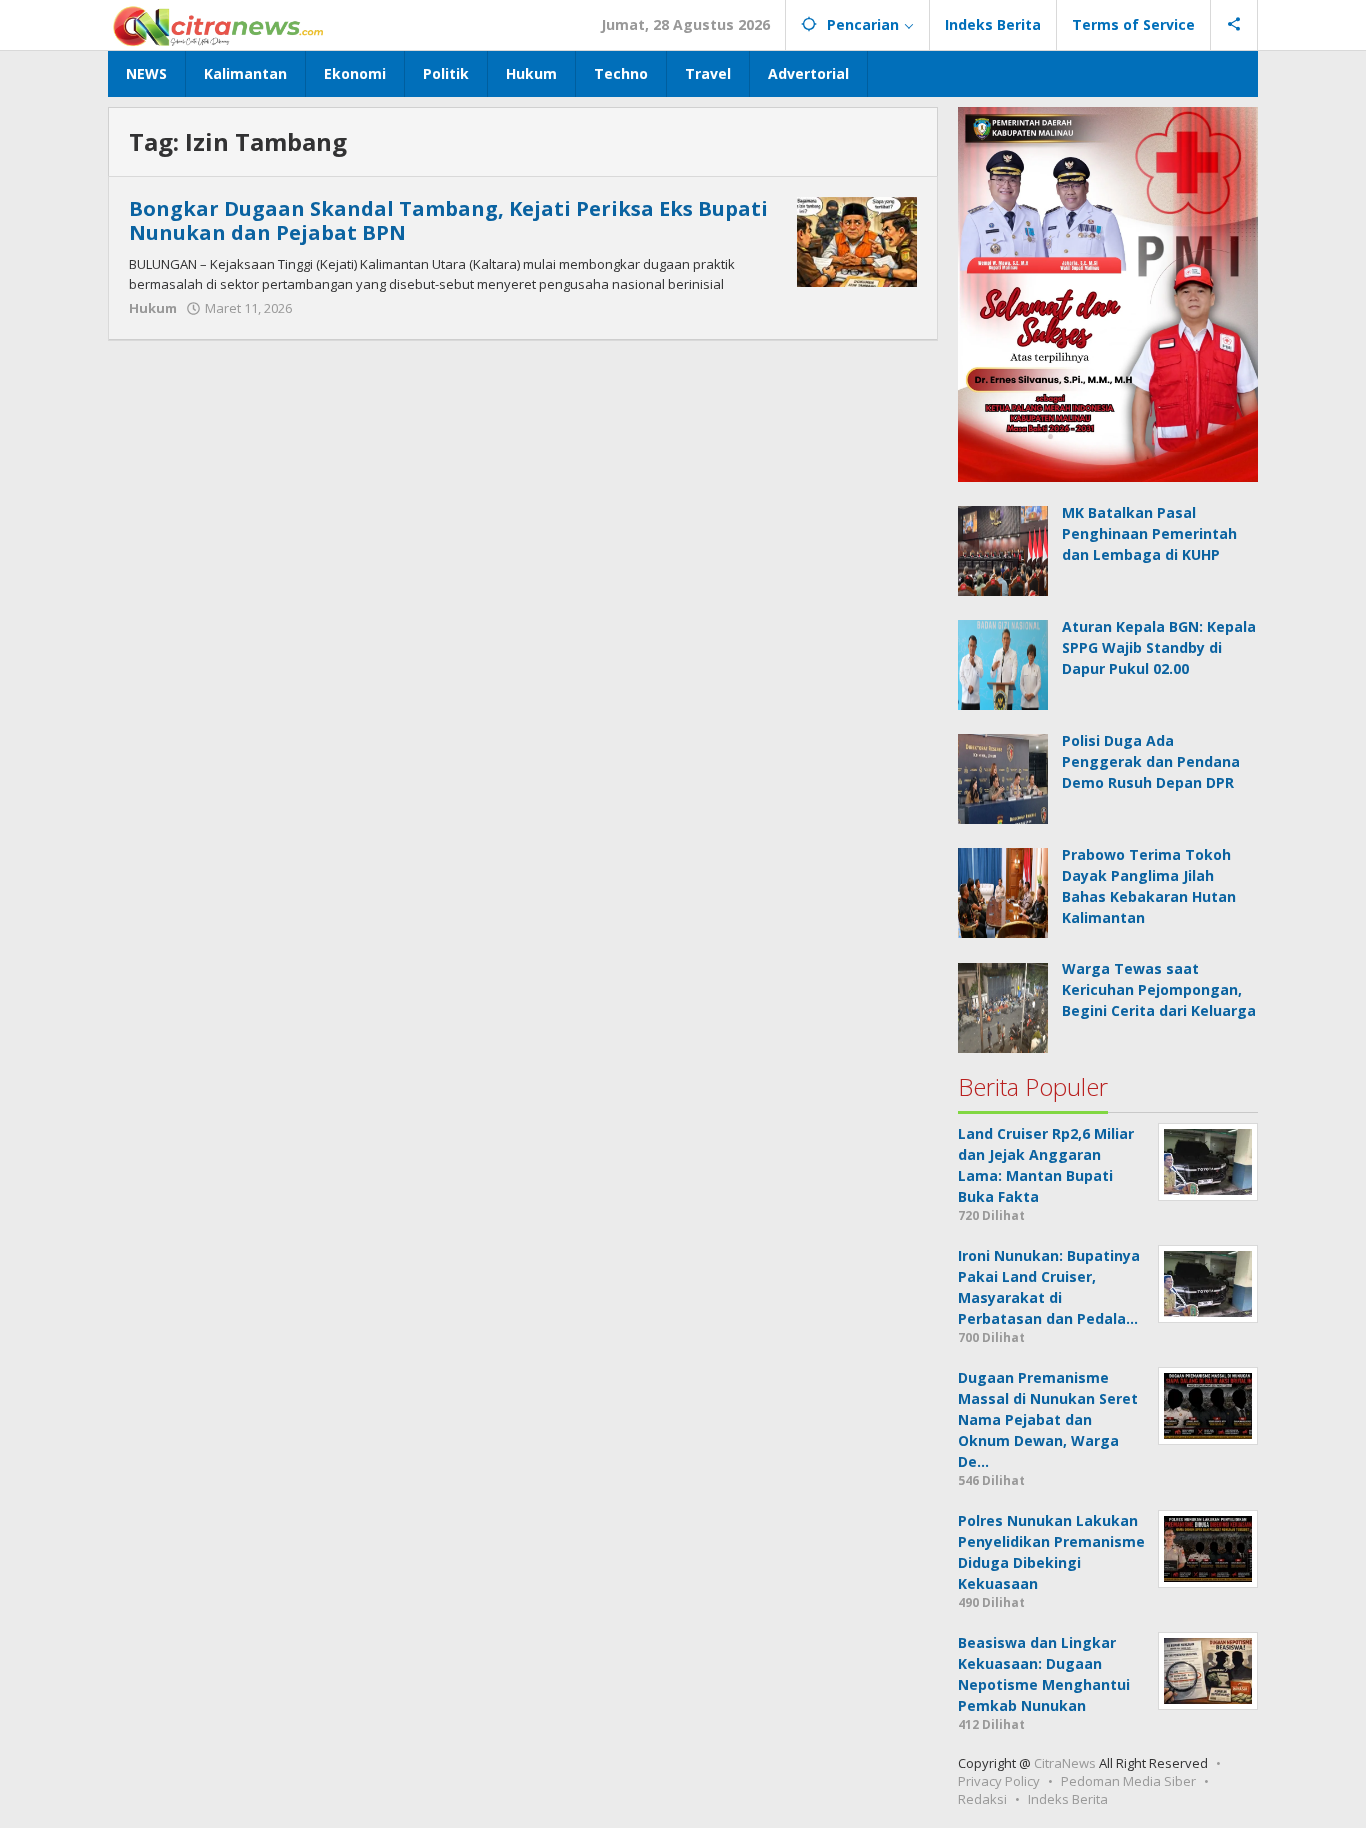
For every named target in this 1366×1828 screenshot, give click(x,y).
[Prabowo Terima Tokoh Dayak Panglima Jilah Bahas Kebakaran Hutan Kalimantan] (1003, 891)
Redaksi (982, 1799)
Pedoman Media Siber (1128, 1781)
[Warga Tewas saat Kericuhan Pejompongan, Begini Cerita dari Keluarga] (1003, 1005)
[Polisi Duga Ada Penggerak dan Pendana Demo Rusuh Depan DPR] (1003, 777)
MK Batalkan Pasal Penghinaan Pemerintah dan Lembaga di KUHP (1149, 533)
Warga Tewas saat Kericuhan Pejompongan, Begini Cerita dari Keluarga (1159, 989)
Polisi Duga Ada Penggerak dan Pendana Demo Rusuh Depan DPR (1151, 761)
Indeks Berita (1068, 1799)
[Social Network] (1234, 25)
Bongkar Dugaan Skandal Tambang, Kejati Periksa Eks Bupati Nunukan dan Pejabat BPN (448, 220)
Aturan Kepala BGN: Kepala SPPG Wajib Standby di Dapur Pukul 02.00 (1159, 647)
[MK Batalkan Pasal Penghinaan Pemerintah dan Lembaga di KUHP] (1003, 549)
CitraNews (1065, 1763)
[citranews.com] (219, 24)
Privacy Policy (999, 1781)
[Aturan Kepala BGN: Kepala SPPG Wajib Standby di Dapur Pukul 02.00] (1003, 663)
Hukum (153, 308)
